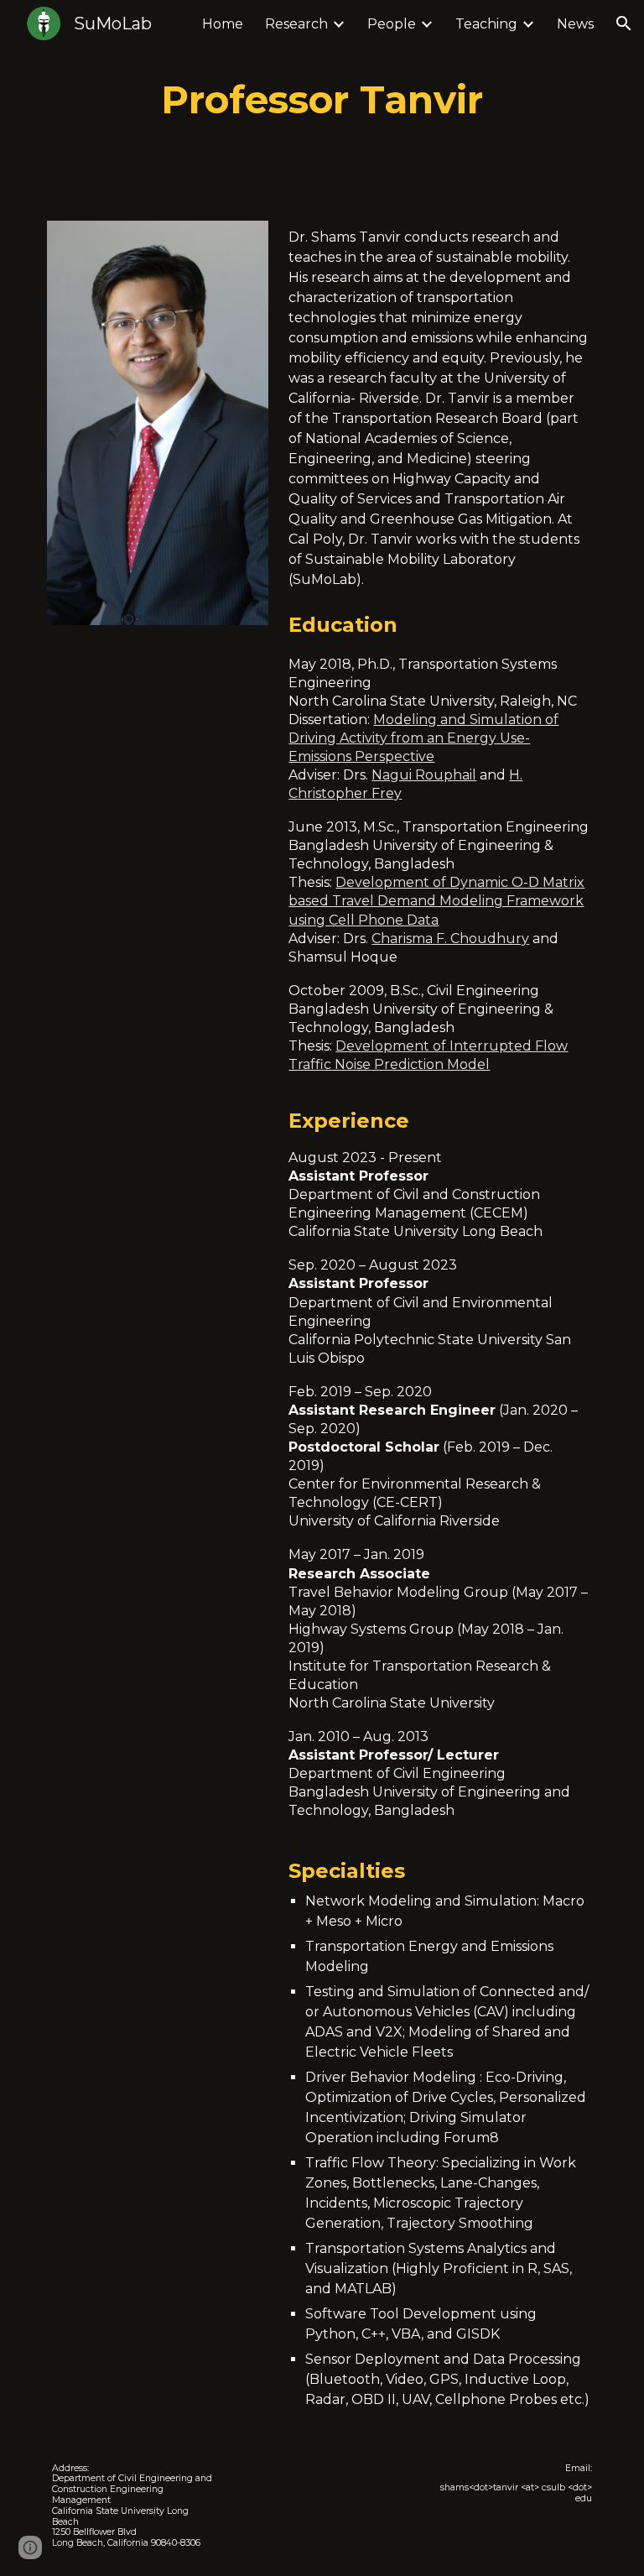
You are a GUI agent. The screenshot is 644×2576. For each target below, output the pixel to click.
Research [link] (296, 24)
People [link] (392, 24)
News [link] (575, 24)
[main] (322, 100)
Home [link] (223, 24)
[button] (624, 23)
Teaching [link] (486, 24)
